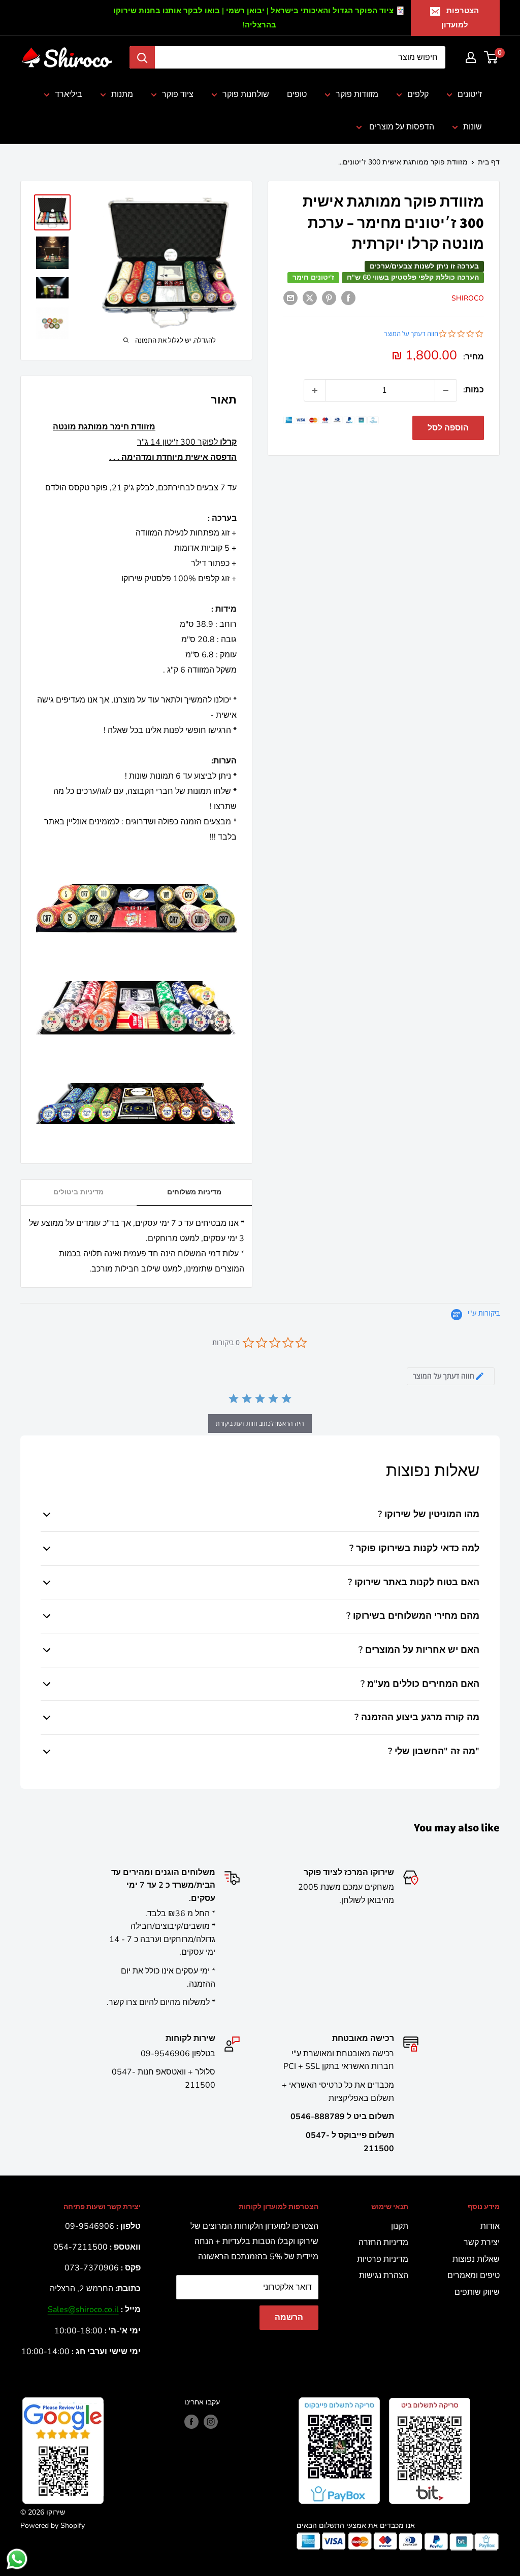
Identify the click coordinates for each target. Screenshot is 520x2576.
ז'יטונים (470, 94)
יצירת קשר (482, 2243)
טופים (297, 94)
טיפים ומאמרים (474, 2276)
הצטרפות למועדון (460, 18)
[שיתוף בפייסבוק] (348, 298)
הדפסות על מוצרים (401, 127)
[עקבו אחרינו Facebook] (191, 2422)
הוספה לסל (448, 428)
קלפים (418, 94)
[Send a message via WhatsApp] (17, 2559)
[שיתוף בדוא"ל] (290, 298)
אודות (490, 2226)
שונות (473, 127)
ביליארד (69, 94)
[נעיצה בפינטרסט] (329, 298)
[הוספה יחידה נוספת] (315, 390)
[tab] (451, 1376)
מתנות (122, 94)
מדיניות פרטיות (383, 2259)
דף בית (489, 162)
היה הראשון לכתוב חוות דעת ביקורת (260, 1424)
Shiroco (468, 298)
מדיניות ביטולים (78, 1192)
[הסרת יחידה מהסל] (446, 390)
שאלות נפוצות (476, 2259)
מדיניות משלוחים (194, 1192)
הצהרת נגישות (384, 2276)
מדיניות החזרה (383, 2243)
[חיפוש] (142, 57)
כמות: (474, 390)
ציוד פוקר (178, 94)
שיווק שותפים (477, 2292)
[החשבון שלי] (471, 57)
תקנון (400, 2226)
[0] (491, 57)
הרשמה (289, 2318)
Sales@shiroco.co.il (83, 2310)
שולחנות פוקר (246, 94)
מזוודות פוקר (357, 94)
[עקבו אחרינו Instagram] (211, 2422)
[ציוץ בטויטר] (310, 298)
